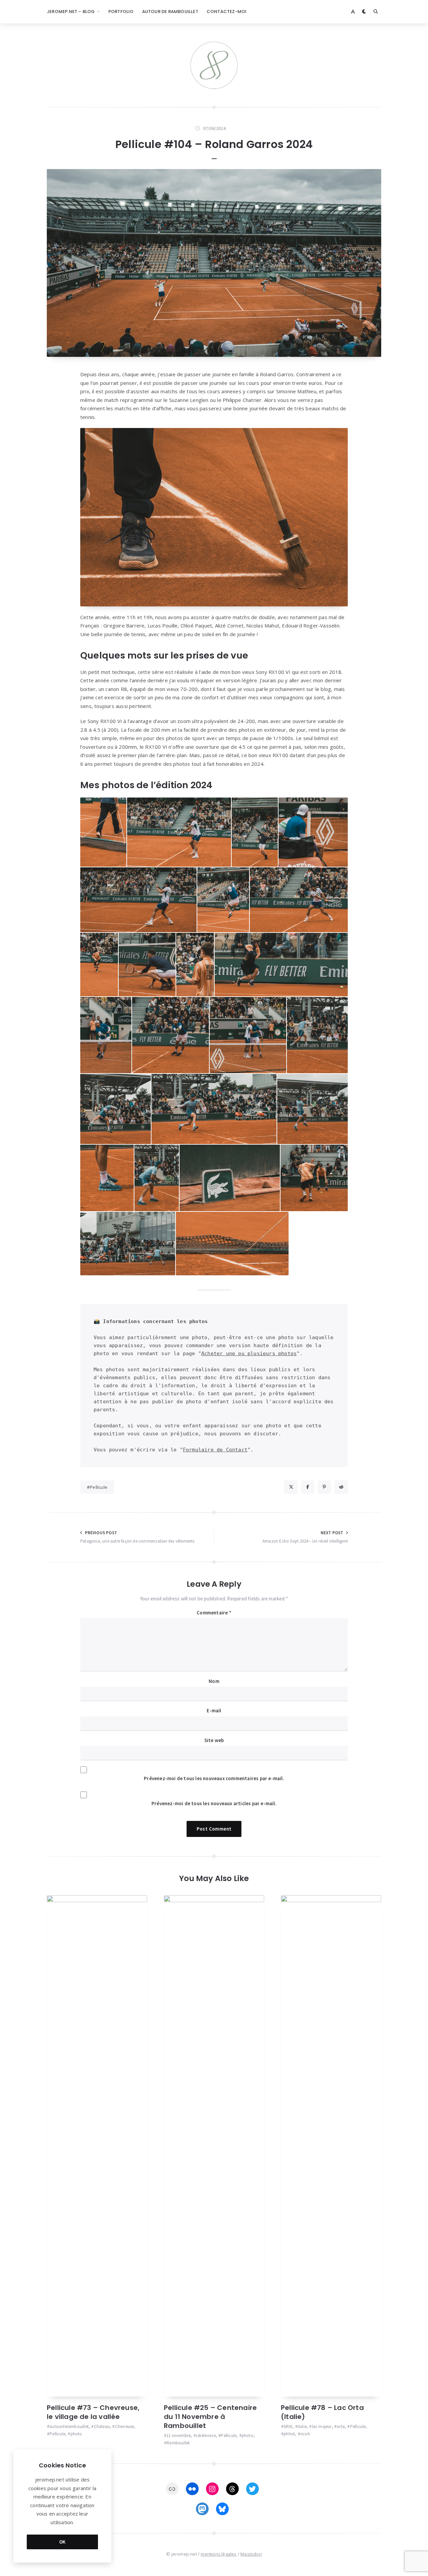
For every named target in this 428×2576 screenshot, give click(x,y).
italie (302, 2426)
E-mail (214, 1710)
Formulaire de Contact (215, 1450)
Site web (214, 1740)
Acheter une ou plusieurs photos (249, 1353)
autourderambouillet (69, 2426)
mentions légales (219, 2554)
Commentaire (214, 1613)
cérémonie (206, 2436)
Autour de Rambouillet (170, 12)
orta (341, 2426)
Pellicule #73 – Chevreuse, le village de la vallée (93, 2412)
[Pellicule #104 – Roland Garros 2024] (214, 263)
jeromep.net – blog (71, 12)
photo (76, 2434)
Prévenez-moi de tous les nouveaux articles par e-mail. (214, 1803)
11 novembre (179, 2436)
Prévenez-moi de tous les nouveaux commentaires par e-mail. (214, 1778)
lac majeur (322, 2426)
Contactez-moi (227, 12)
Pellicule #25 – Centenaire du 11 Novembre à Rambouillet (210, 2417)
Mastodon (251, 2554)
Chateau (102, 2426)
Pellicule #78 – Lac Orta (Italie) (322, 2412)
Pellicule (99, 1487)
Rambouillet (178, 2443)
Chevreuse (124, 2426)
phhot (289, 2434)
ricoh (305, 2434)
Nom (214, 1681)
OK (63, 2542)
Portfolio (121, 12)
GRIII (288, 2426)
